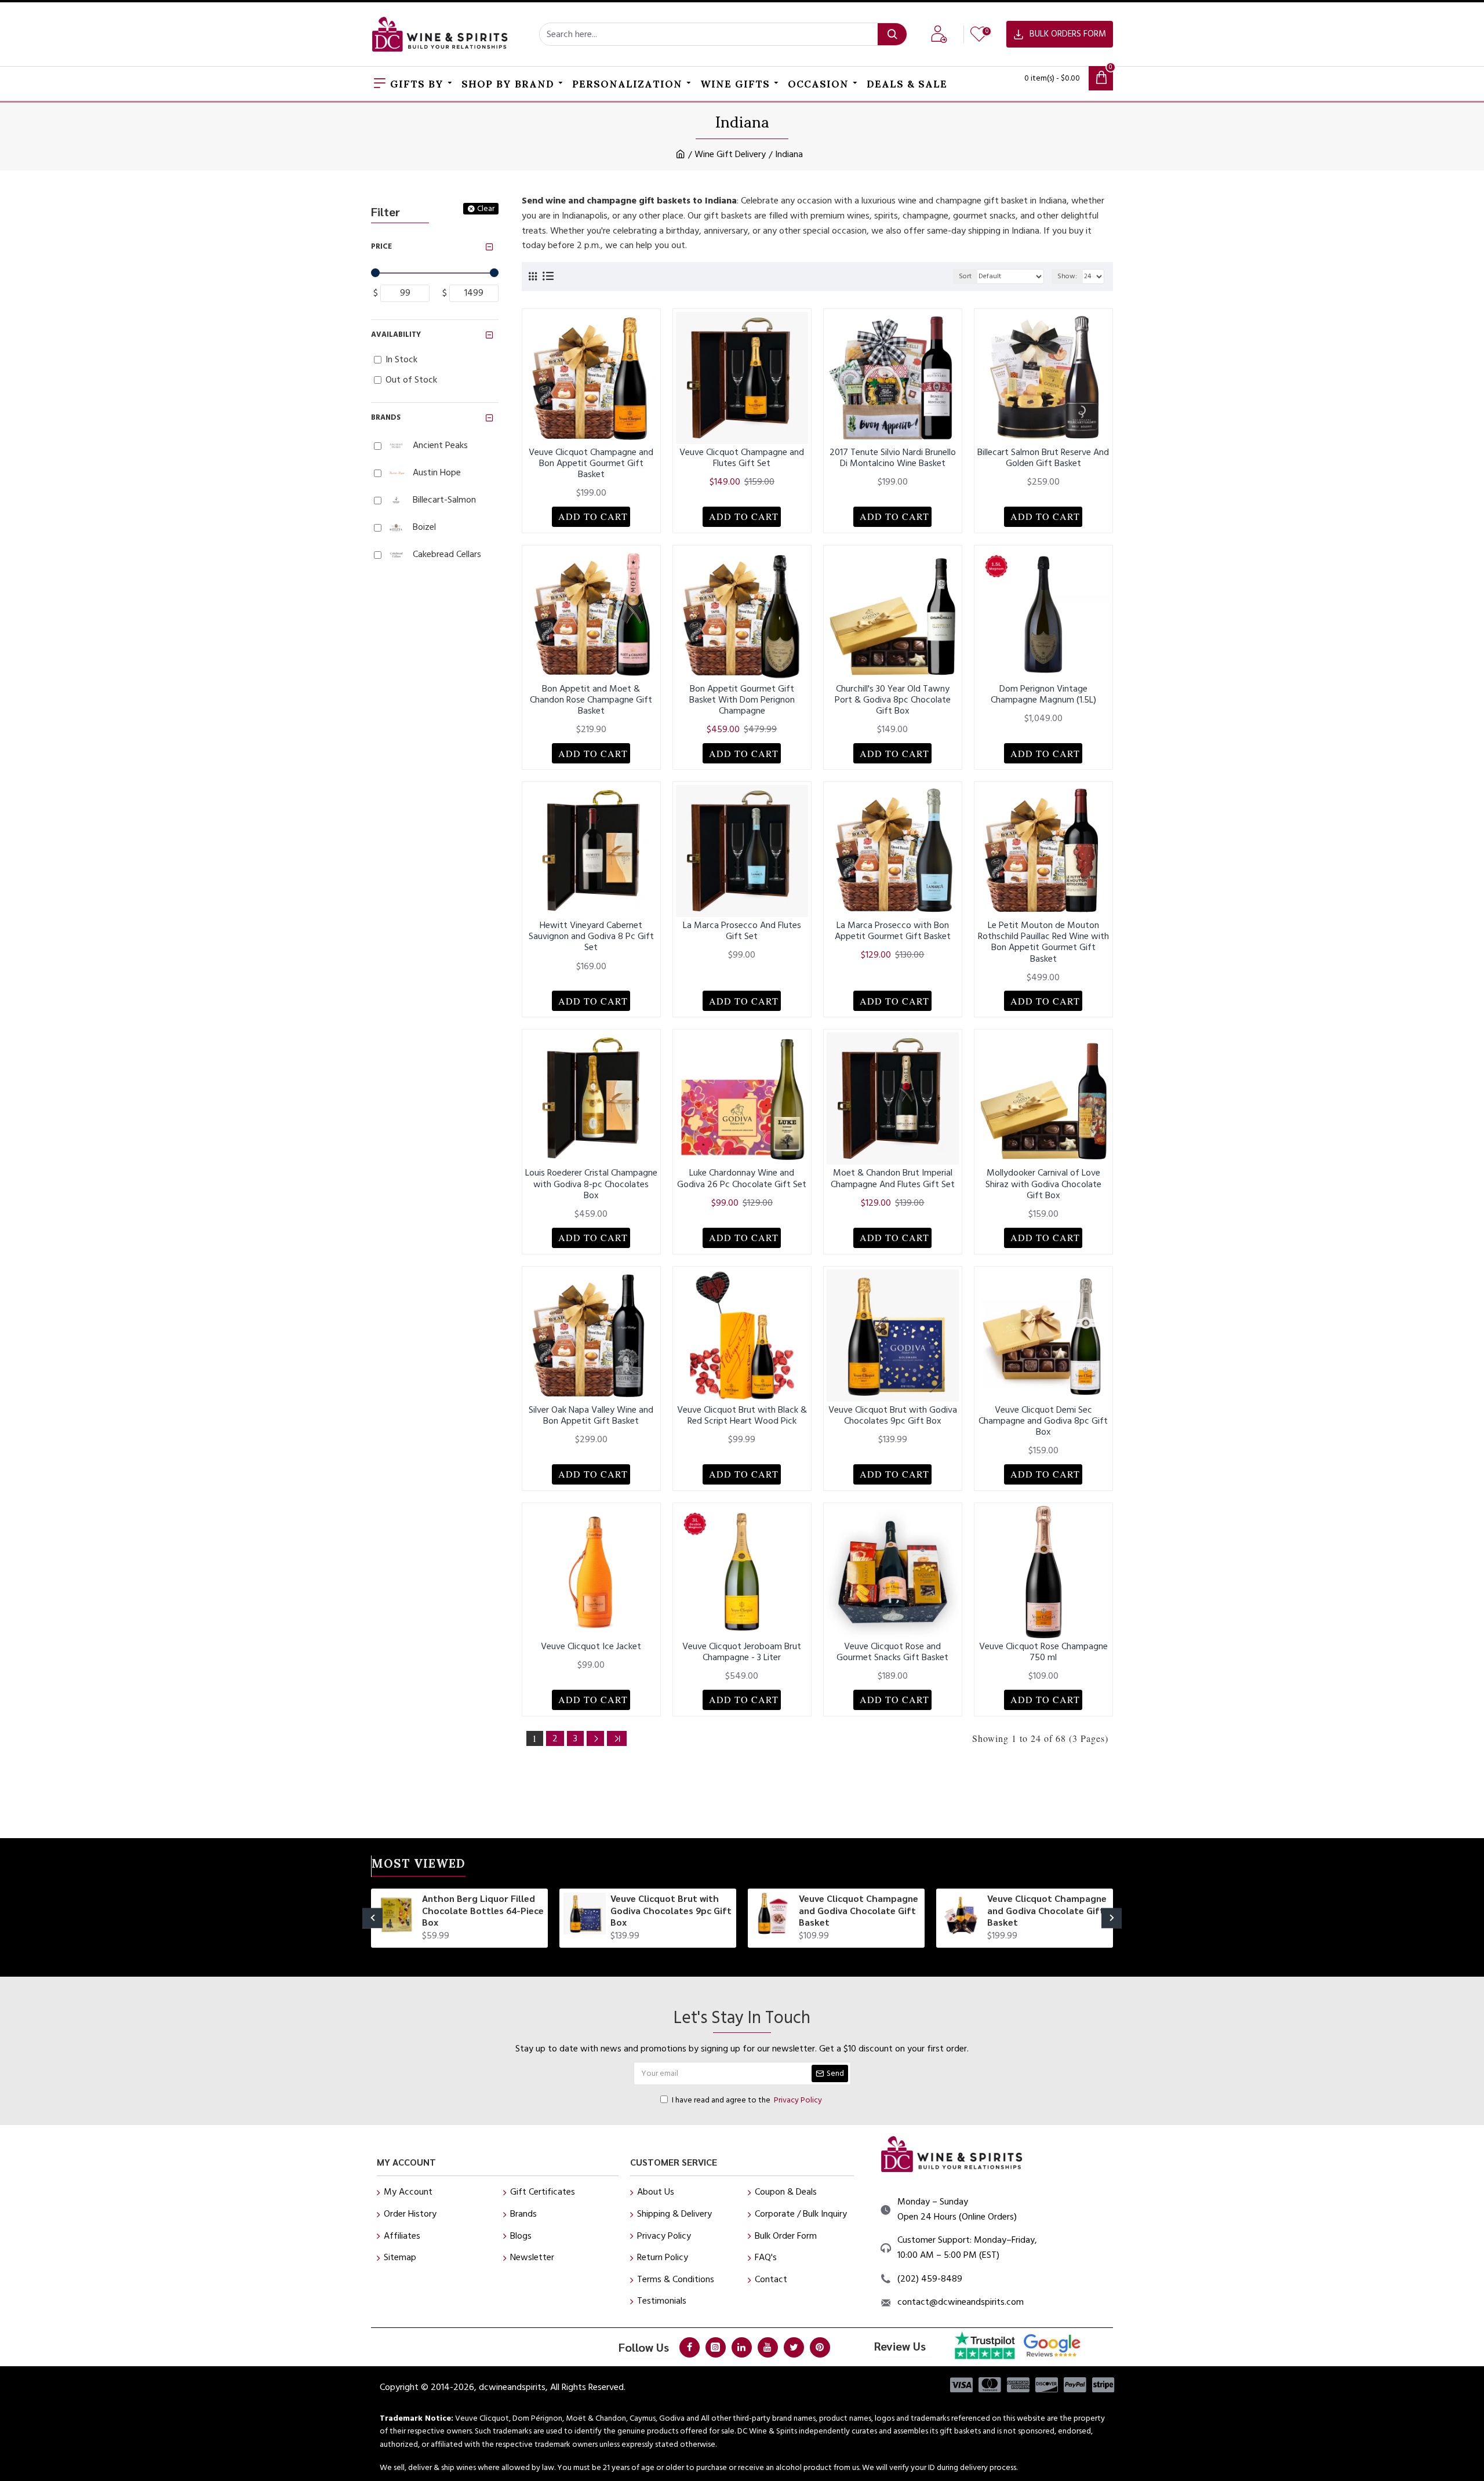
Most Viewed (419, 1866)
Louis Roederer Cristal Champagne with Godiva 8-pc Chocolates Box (591, 1184)
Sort (965, 276)
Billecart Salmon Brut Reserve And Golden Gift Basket (1043, 458)
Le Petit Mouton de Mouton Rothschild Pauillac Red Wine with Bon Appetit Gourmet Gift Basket (1043, 942)
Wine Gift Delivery (730, 154)
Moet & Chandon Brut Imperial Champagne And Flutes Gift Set (893, 1178)
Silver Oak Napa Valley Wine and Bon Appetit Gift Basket (591, 1416)
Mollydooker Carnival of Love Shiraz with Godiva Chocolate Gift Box (1043, 1184)
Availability (396, 334)
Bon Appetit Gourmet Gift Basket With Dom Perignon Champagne (742, 700)
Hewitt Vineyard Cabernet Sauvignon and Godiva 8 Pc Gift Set (591, 937)
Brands (386, 417)
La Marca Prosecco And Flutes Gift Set (742, 931)
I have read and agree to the (747, 2100)
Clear (486, 209)
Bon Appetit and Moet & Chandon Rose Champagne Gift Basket (591, 700)
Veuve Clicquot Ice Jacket (591, 1647)
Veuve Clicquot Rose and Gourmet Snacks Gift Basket (892, 1652)
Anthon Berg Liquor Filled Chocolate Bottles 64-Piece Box (483, 1911)
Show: (1067, 276)
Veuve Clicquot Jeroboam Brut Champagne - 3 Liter (742, 1652)
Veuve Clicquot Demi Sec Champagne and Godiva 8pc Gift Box (1043, 1421)
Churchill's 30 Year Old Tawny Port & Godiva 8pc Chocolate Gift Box (893, 700)
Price (381, 246)
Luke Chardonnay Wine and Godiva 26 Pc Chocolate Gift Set (742, 1178)
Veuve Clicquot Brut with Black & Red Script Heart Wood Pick (742, 1416)
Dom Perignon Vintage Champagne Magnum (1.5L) (1043, 694)
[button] (372, 1918)
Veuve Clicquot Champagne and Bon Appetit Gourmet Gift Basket (591, 464)
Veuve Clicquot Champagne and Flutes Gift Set (742, 458)
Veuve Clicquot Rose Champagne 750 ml (1043, 1652)
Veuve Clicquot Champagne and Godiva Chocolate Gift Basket (859, 1911)
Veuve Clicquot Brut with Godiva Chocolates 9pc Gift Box (893, 1416)
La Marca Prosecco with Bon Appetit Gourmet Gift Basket (893, 931)
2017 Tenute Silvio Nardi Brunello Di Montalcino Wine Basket (893, 458)
